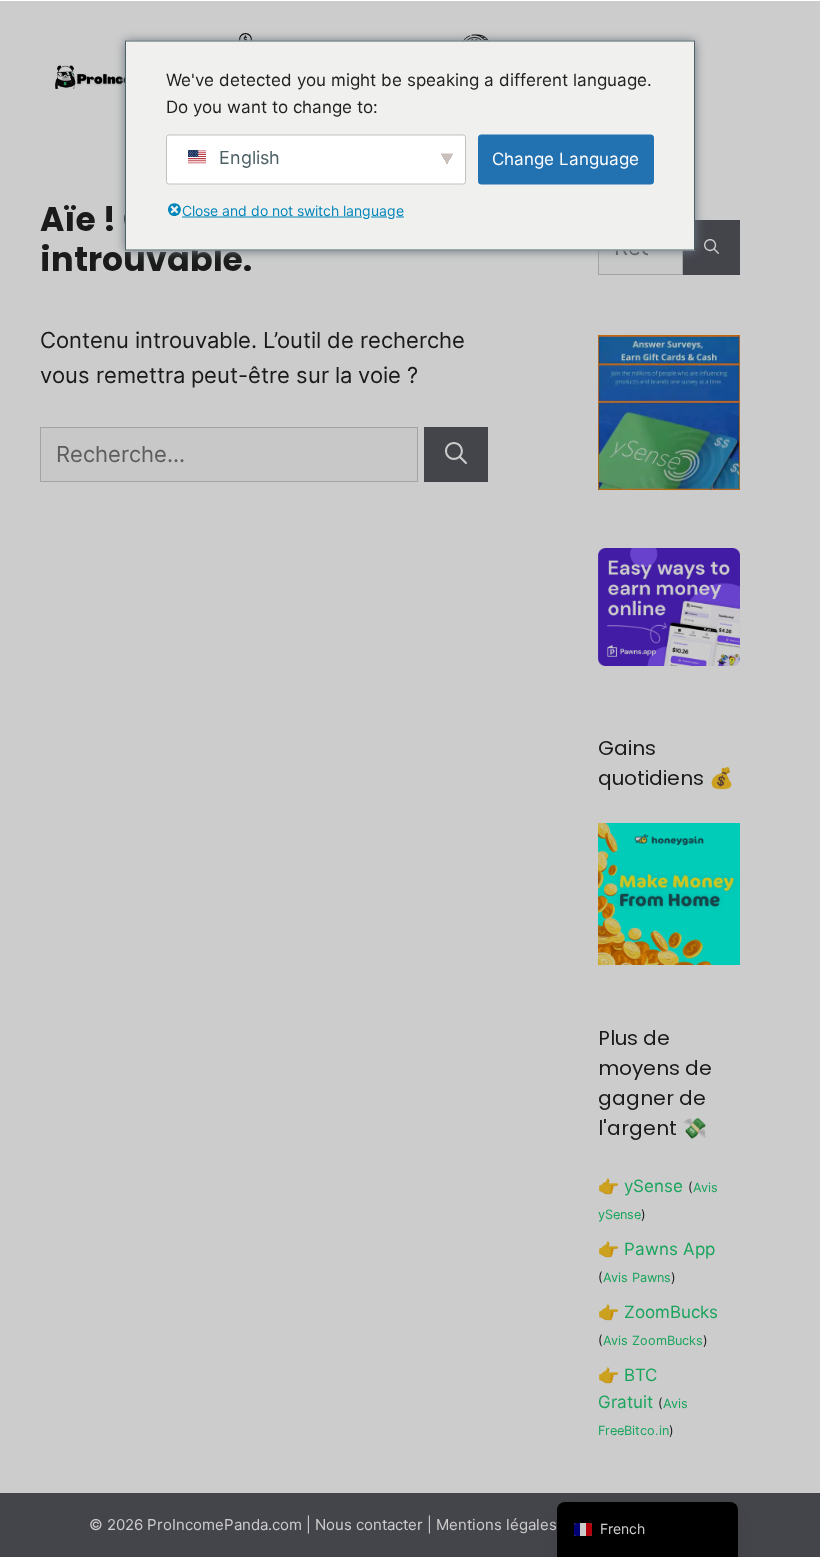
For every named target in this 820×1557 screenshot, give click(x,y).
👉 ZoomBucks (658, 1312)
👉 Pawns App (656, 1249)
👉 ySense (640, 1186)
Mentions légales (496, 1524)
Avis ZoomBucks (653, 1340)
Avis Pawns (637, 1277)
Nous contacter (369, 1524)
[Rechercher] (456, 454)
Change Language (565, 159)
